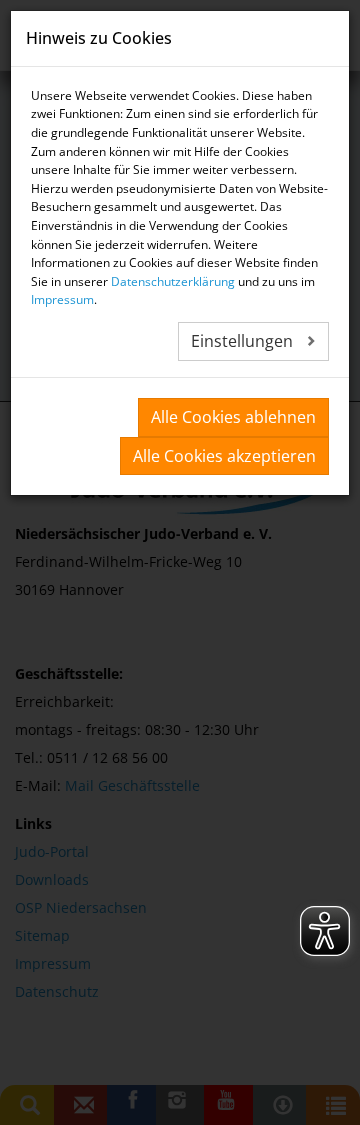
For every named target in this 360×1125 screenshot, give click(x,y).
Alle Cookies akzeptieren (224, 456)
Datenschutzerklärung (173, 281)
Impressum (62, 299)
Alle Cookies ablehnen (233, 417)
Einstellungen (244, 341)
